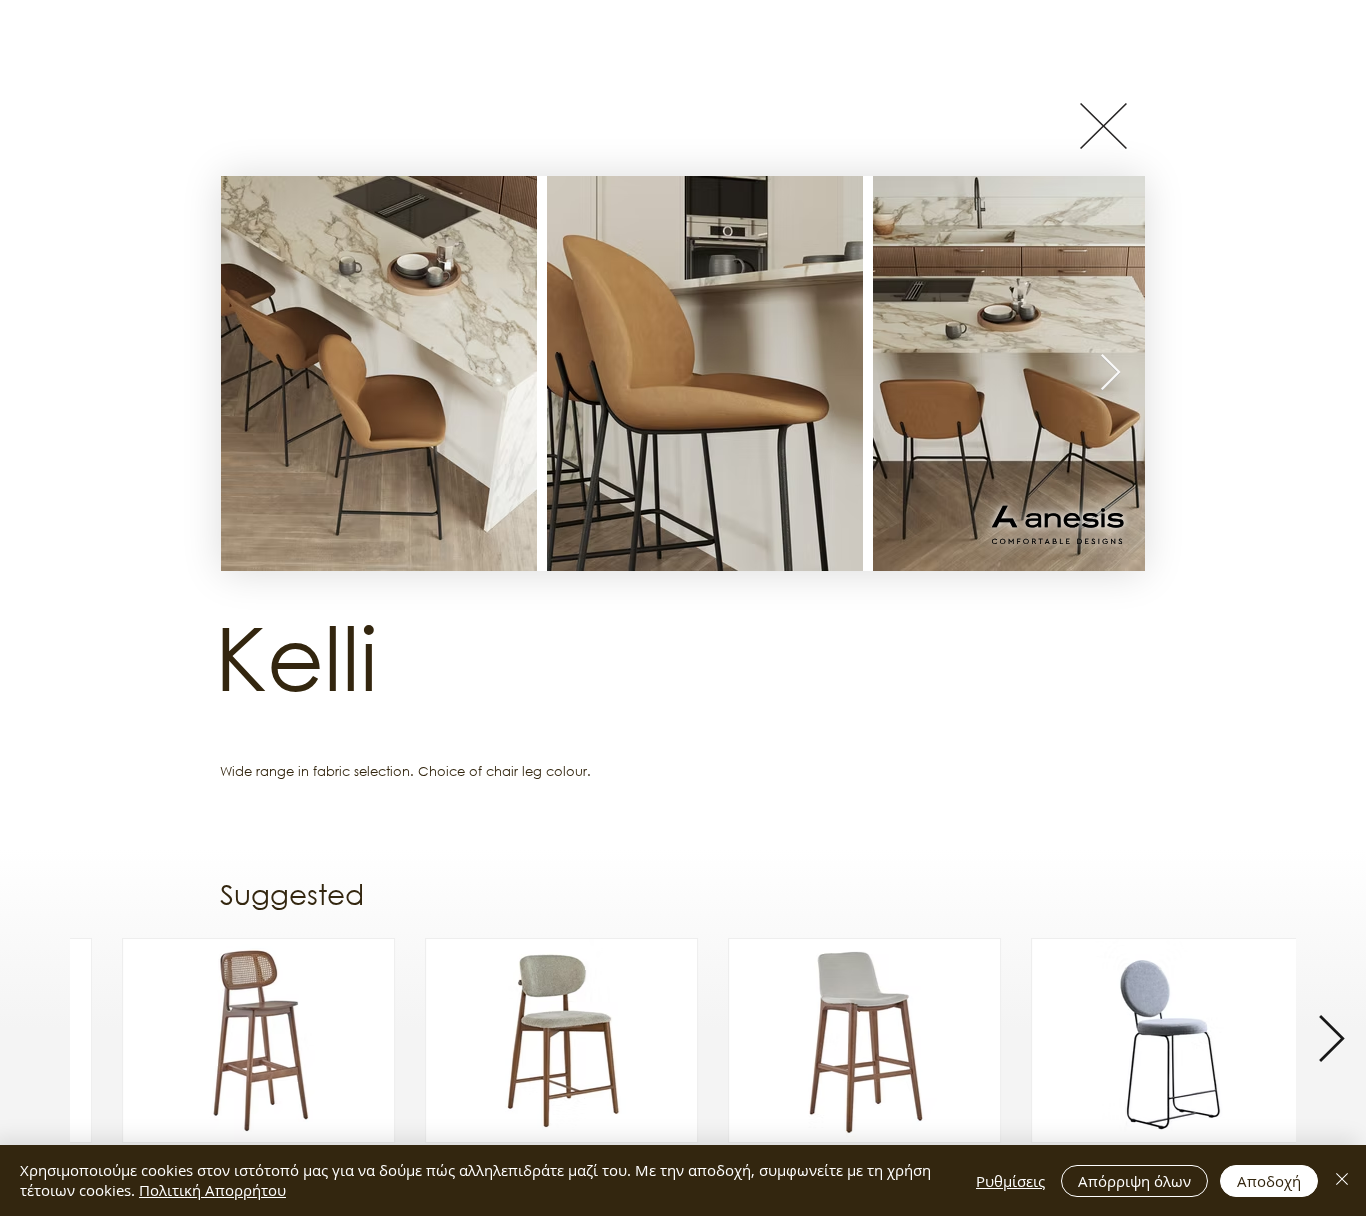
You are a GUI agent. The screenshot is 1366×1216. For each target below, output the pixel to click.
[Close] (1342, 1180)
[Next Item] (1110, 373)
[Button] (1103, 125)
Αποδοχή (1269, 1181)
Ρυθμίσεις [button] (1010, 1181)
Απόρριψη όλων (1134, 1181)
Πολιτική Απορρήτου (212, 1190)
